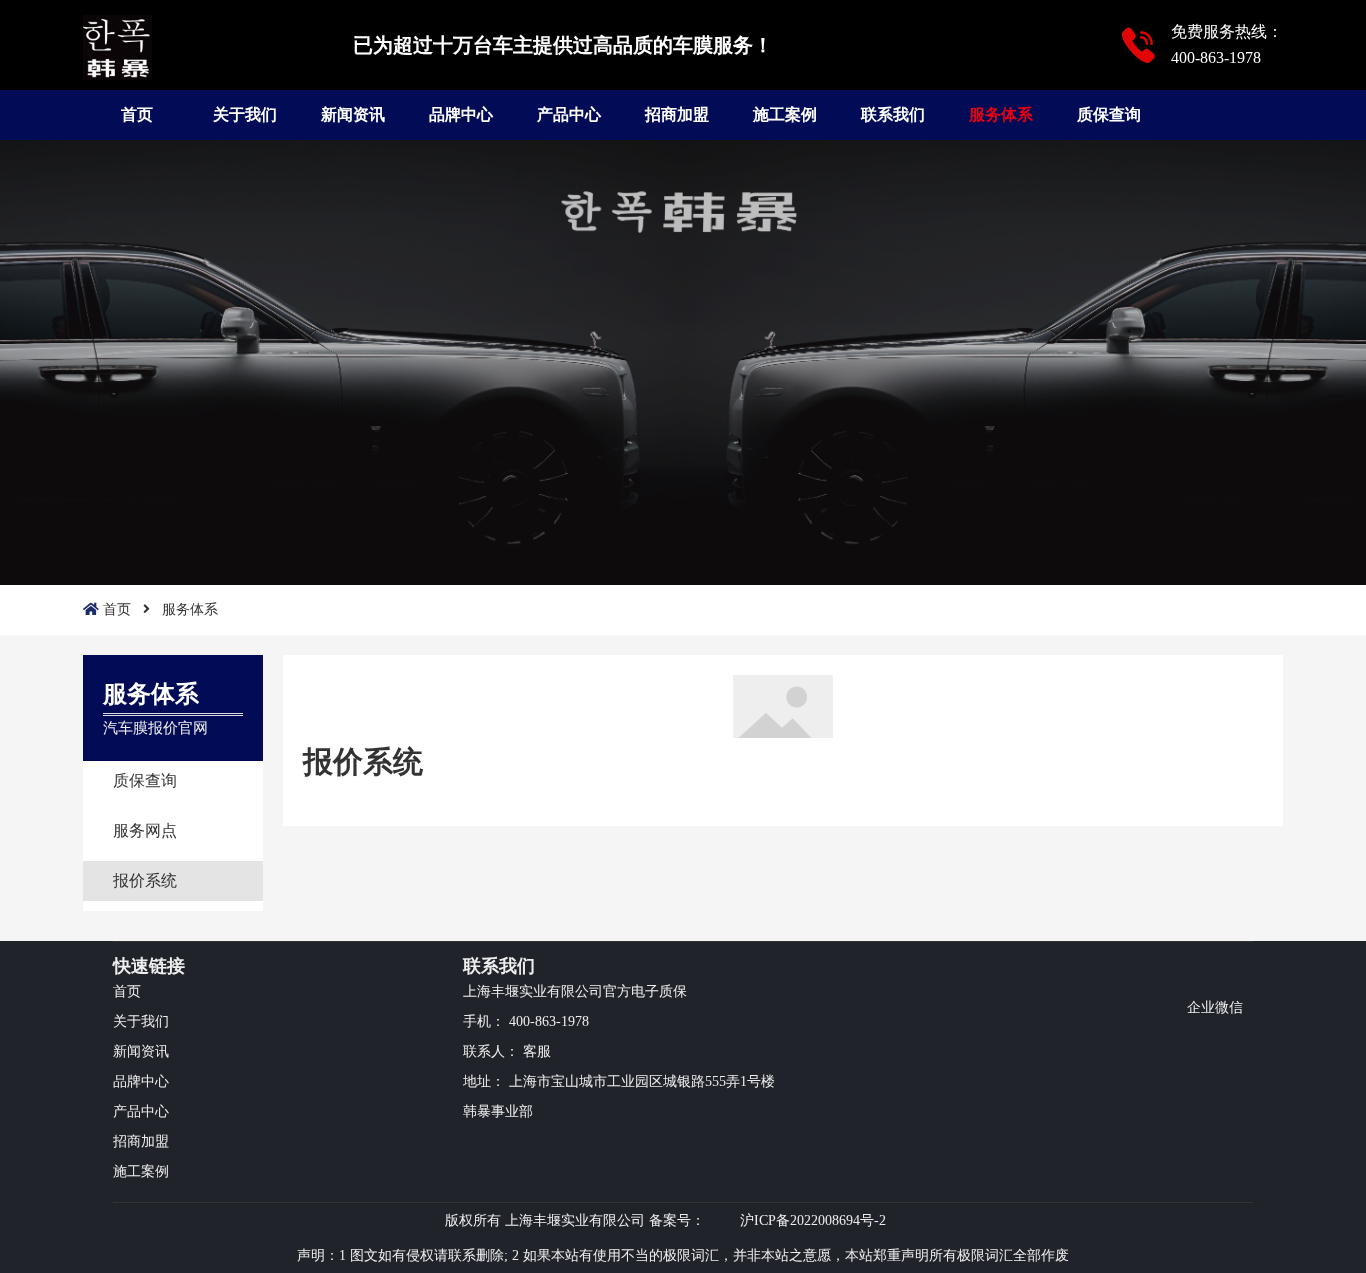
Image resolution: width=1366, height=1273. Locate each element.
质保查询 (1109, 114)
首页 (137, 114)
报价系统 (145, 880)
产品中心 (569, 114)
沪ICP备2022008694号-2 (813, 1220)
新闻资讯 (353, 114)
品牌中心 (461, 114)
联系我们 (893, 114)
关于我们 (245, 114)
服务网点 (145, 830)
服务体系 (1001, 114)
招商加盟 (677, 114)
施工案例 (785, 114)
